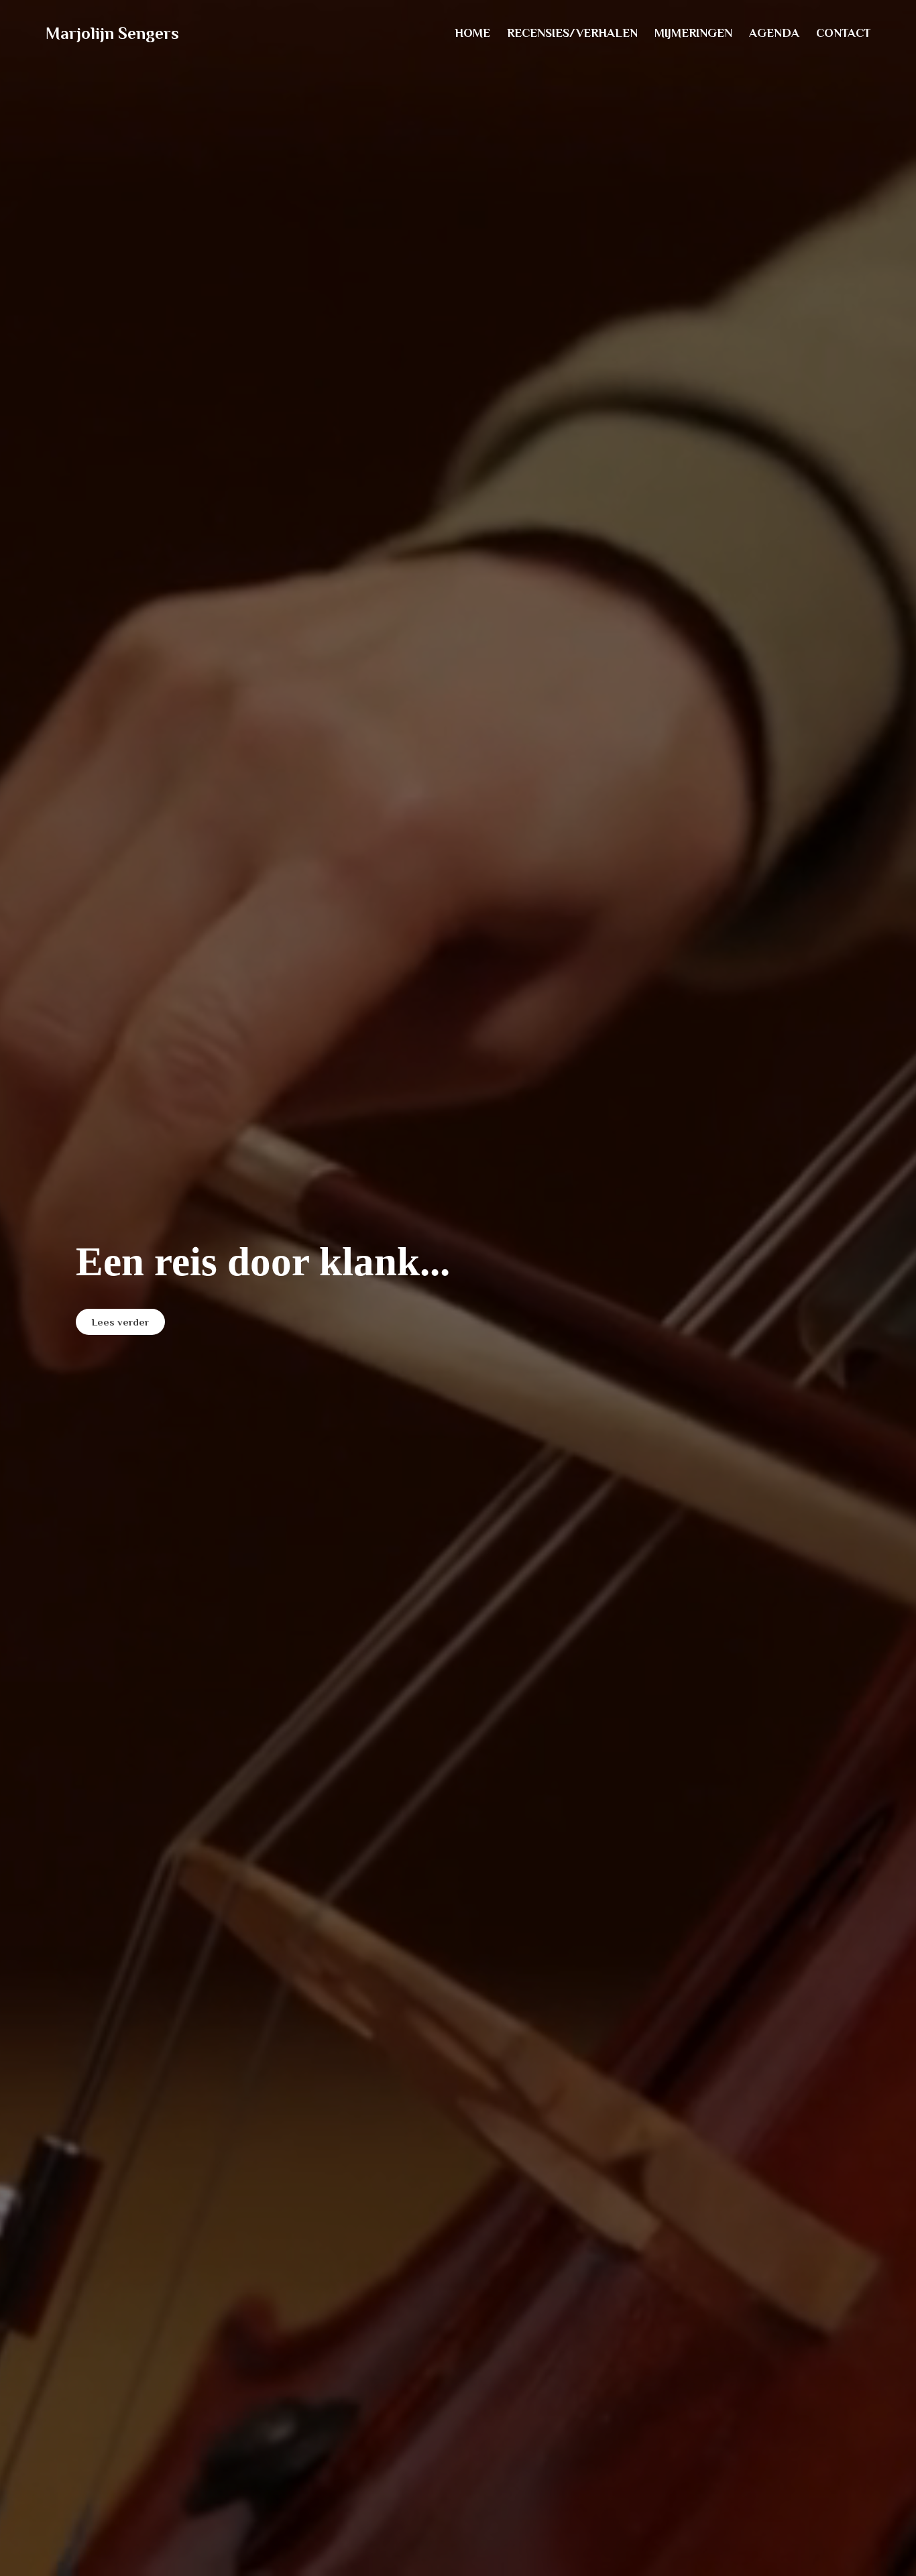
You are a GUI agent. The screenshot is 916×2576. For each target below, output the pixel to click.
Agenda (774, 33)
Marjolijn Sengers (112, 33)
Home (472, 33)
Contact (843, 33)
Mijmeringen (693, 33)
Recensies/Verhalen (572, 33)
